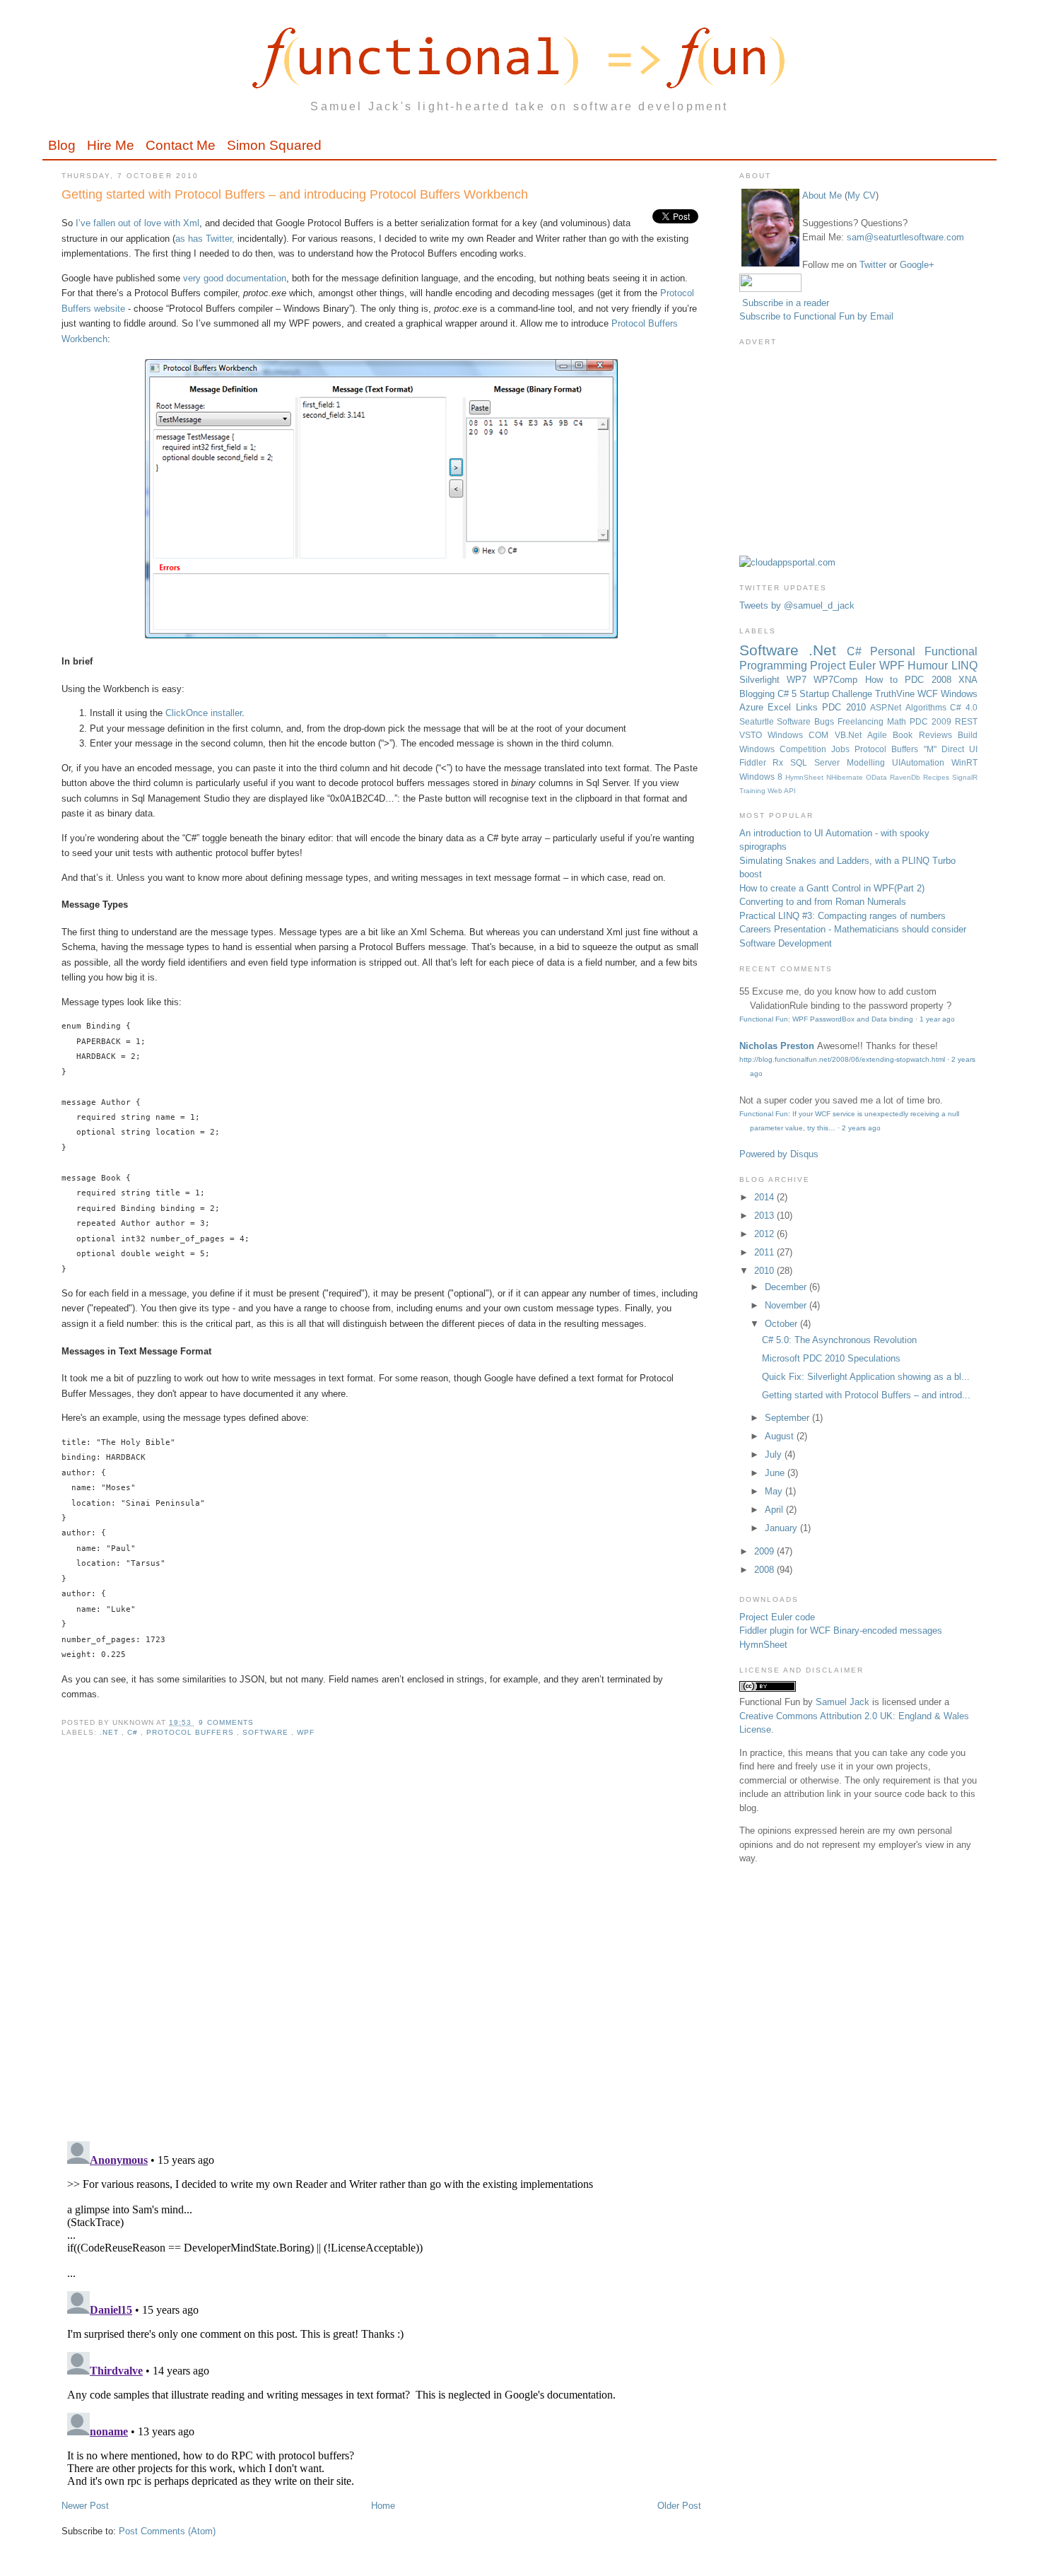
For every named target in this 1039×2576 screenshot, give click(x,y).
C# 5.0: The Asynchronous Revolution (839, 1340)
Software (267, 1732)
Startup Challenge (837, 694)
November (787, 1305)
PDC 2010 (846, 707)
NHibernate (846, 777)
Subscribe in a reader (786, 303)
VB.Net (851, 735)
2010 (765, 1271)
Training (753, 791)
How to (885, 680)
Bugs (826, 721)
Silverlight (763, 680)
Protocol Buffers (191, 1732)
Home (383, 2506)
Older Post (679, 2506)
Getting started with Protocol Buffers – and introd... (866, 1395)
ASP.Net (888, 707)
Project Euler (844, 666)
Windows (788, 735)
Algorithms (928, 707)
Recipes (938, 777)
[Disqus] (381, 1948)
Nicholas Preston (777, 1046)
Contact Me (181, 145)
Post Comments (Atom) (167, 2531)
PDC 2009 (932, 721)
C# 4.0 (964, 707)
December (787, 1287)
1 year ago (937, 1019)
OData (878, 777)
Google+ (917, 265)
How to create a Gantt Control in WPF (817, 888)
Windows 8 (762, 777)
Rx (781, 762)
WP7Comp (839, 680)
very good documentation (235, 278)
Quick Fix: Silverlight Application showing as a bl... (866, 1377)
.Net (111, 1732)
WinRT (964, 762)
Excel (782, 707)
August (781, 1436)
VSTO (753, 735)
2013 (765, 1216)
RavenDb (906, 777)
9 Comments (226, 1722)
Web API (782, 791)
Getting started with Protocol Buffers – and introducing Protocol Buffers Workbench (295, 194)
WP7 (800, 680)
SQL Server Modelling (841, 762)
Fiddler (756, 762)
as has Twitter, (205, 239)
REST (966, 721)
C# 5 (788, 694)
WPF (306, 1732)
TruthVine (896, 694)
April (775, 1510)
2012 (765, 1234)
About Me (822, 195)
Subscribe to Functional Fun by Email (816, 316)
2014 (765, 1197)
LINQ (964, 666)
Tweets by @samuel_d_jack (797, 605)
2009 (765, 1551)
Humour (929, 666)
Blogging (758, 694)
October (782, 1324)
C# (134, 1732)
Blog (62, 145)
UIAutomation (922, 762)
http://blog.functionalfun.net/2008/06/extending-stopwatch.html (842, 1059)
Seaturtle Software (777, 721)
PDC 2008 (932, 680)
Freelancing (862, 721)
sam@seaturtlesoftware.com (905, 237)
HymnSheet (806, 777)
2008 (765, 1570)
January (782, 1528)
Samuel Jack (843, 1702)
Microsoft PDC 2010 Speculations (831, 1358)
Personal (897, 651)
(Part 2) (909, 888)
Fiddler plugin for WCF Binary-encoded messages (841, 1631)
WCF (929, 694)
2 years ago (861, 1128)
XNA (968, 680)
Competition (805, 749)
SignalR (965, 777)
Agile (880, 735)
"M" (933, 749)
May (775, 1491)
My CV (862, 195)
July (775, 1454)
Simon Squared (274, 145)
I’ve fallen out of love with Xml (137, 223)
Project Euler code (777, 1617)
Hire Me (111, 145)
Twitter (873, 265)
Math (898, 721)
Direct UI (959, 749)
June (776, 1473)
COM (821, 735)
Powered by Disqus (779, 1154)
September (788, 1418)
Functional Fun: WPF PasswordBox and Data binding (826, 1019)
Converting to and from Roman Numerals (823, 902)
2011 (765, 1252)
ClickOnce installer (204, 713)
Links (809, 707)
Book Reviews (925, 735)
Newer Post (85, 2506)
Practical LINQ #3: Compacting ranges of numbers (843, 916)
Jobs (843, 749)
